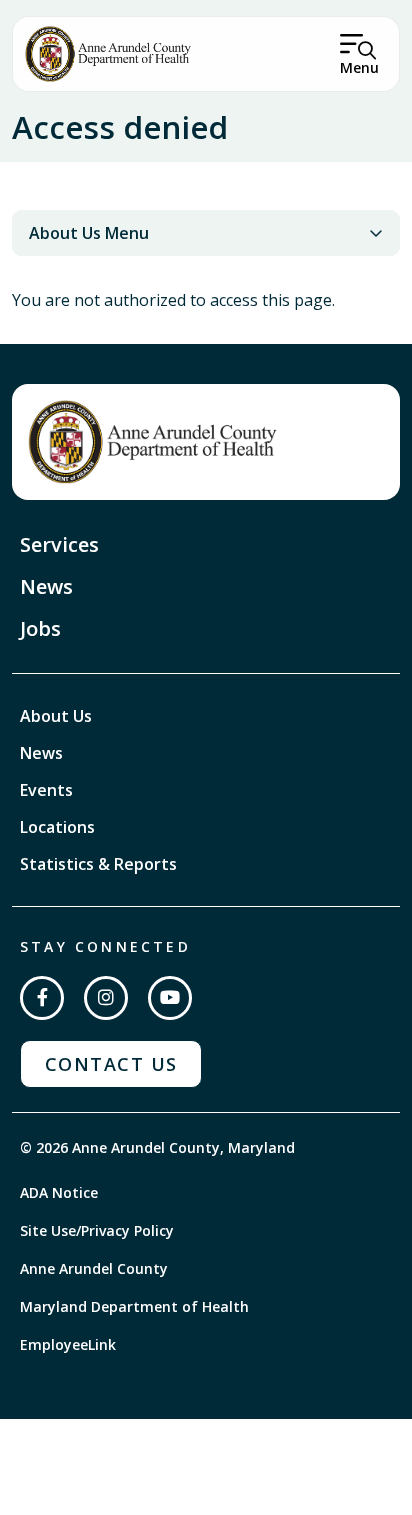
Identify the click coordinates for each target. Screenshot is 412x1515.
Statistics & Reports (98, 864)
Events (46, 790)
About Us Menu (89, 233)
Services (59, 544)
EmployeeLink (68, 1344)
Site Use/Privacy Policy (97, 1230)
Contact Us (111, 1064)
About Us (56, 716)
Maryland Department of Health (134, 1306)
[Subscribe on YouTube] (170, 998)
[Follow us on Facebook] (42, 998)
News (46, 586)
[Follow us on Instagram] (106, 998)
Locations (57, 827)
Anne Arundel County (94, 1268)
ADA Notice (59, 1192)
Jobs (40, 628)
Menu (359, 67)
